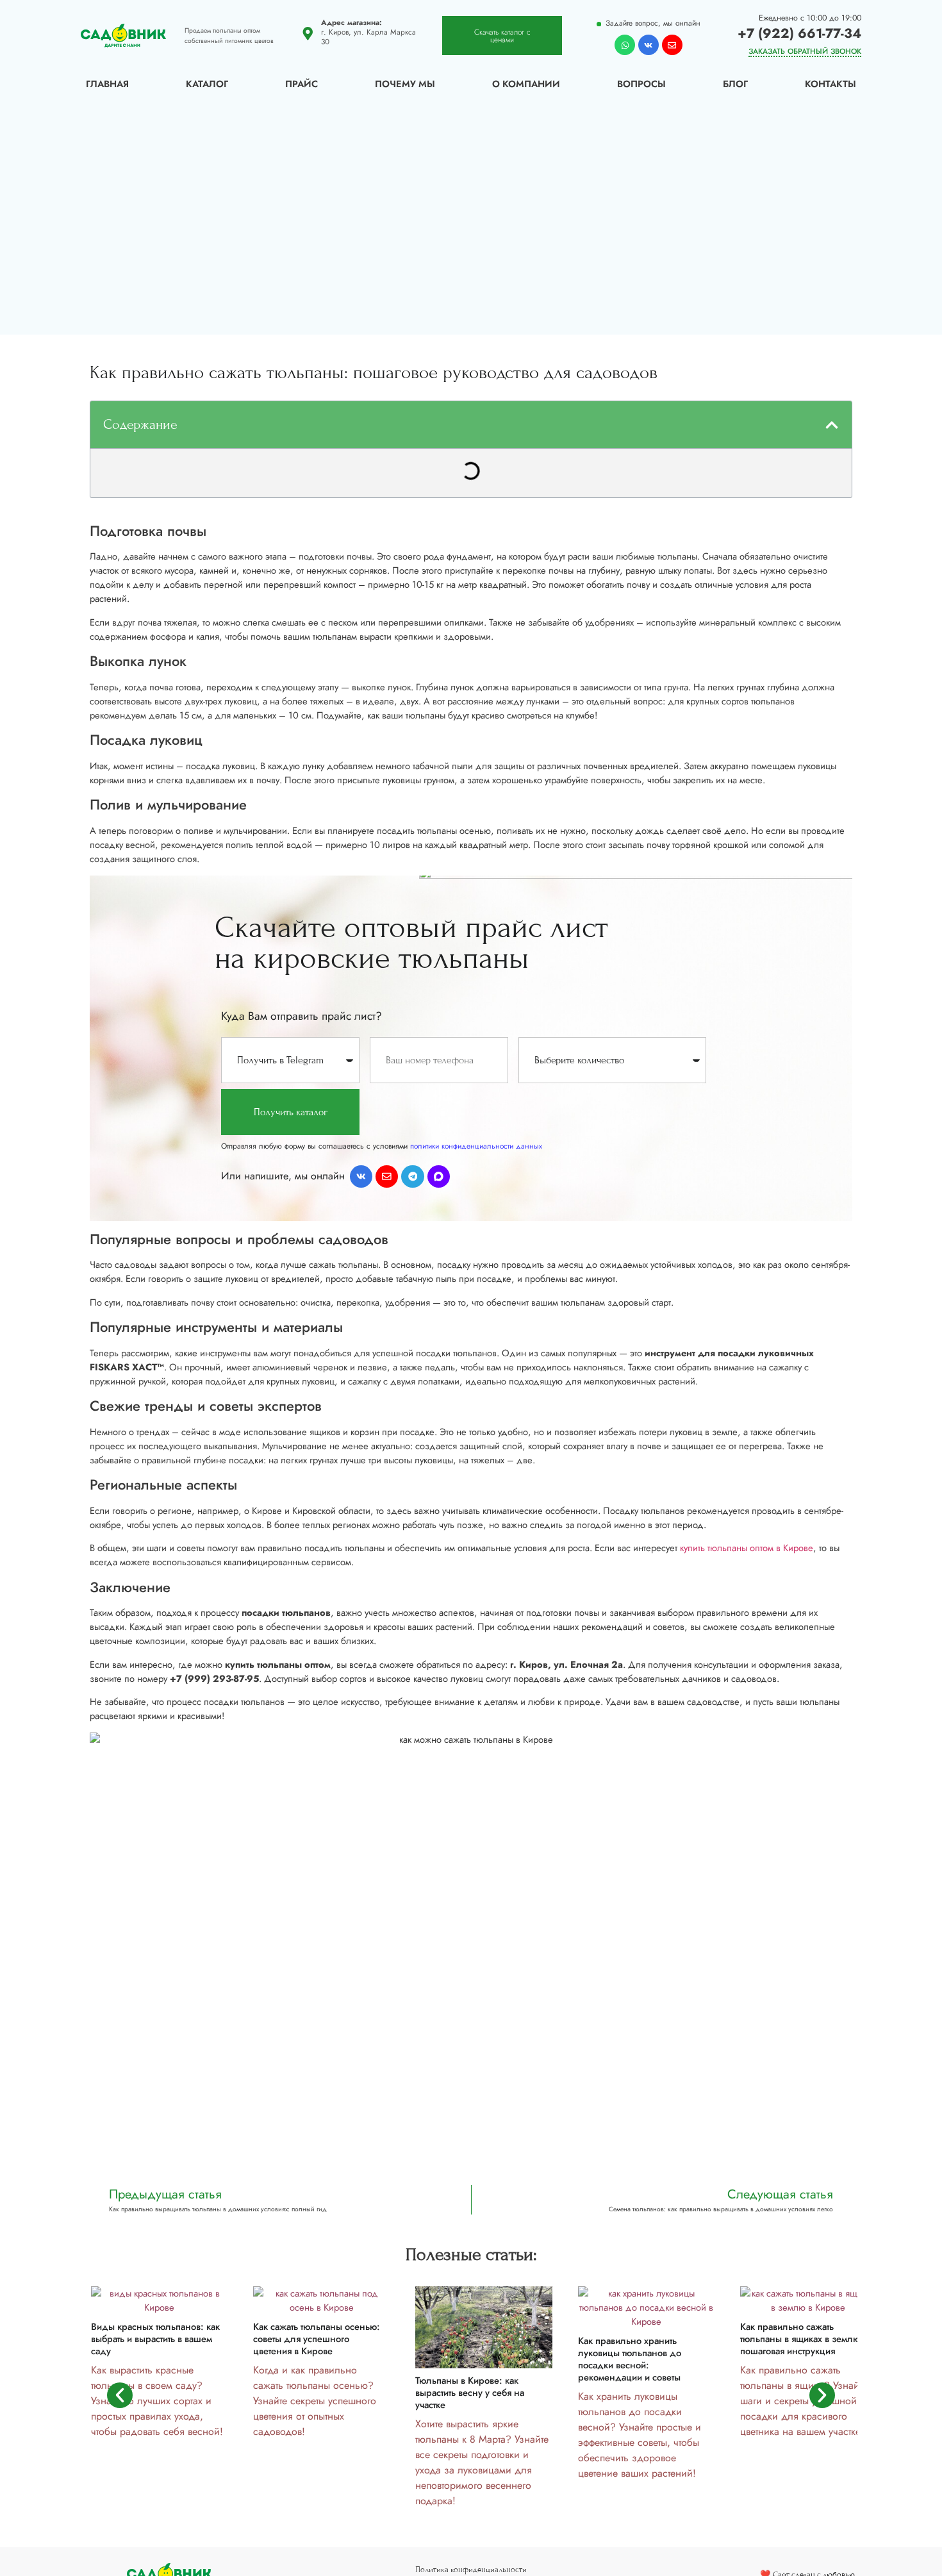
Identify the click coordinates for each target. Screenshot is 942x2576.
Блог (735, 84)
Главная (107, 84)
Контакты (830, 84)
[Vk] (649, 45)
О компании (526, 84)
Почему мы (405, 84)
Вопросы (641, 84)
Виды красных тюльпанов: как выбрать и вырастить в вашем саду (155, 2339)
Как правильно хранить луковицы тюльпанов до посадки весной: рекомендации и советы (630, 2359)
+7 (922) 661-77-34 (799, 33)
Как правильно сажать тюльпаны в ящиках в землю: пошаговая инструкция (802, 2339)
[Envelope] (672, 45)
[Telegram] (412, 1176)
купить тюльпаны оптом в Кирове (747, 1548)
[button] (832, 425)
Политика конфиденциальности (471, 2570)
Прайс (302, 84)
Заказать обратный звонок (805, 51)
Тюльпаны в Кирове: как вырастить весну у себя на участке (470, 2393)
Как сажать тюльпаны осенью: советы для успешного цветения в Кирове (317, 2339)
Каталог (207, 84)
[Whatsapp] (625, 45)
